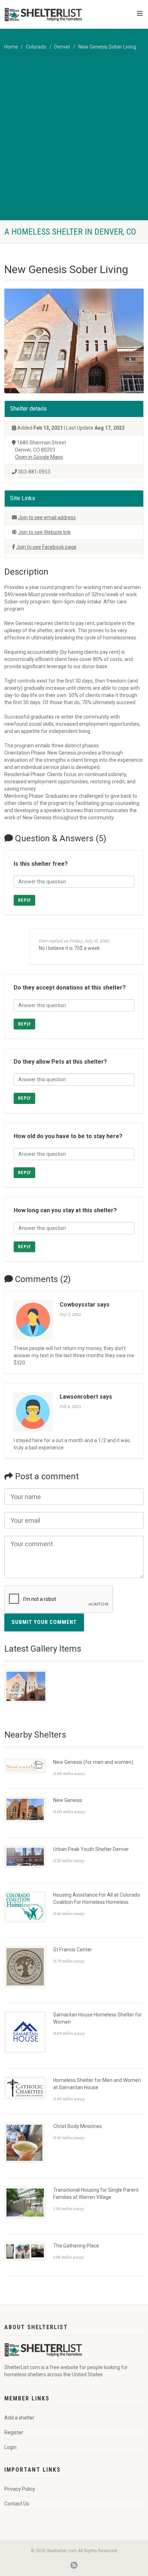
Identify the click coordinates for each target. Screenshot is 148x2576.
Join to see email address (47, 517)
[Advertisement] (74, 142)
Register (14, 2432)
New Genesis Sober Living (107, 47)
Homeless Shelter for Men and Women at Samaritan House (97, 2084)
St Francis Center (73, 1950)
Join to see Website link (44, 532)
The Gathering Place (76, 2246)
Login (10, 2447)
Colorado (36, 47)
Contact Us (17, 2504)
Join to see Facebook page (46, 547)
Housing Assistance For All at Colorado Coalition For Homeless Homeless (97, 1898)
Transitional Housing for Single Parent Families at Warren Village (96, 2194)
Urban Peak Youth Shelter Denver (91, 1849)
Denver (62, 47)
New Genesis (68, 1800)
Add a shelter (19, 2418)
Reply (24, 900)
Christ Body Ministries (78, 2126)
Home (11, 47)
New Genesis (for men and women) (93, 1762)
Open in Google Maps (39, 457)
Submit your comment (44, 1622)
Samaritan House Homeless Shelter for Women (98, 2018)
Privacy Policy (20, 2489)
